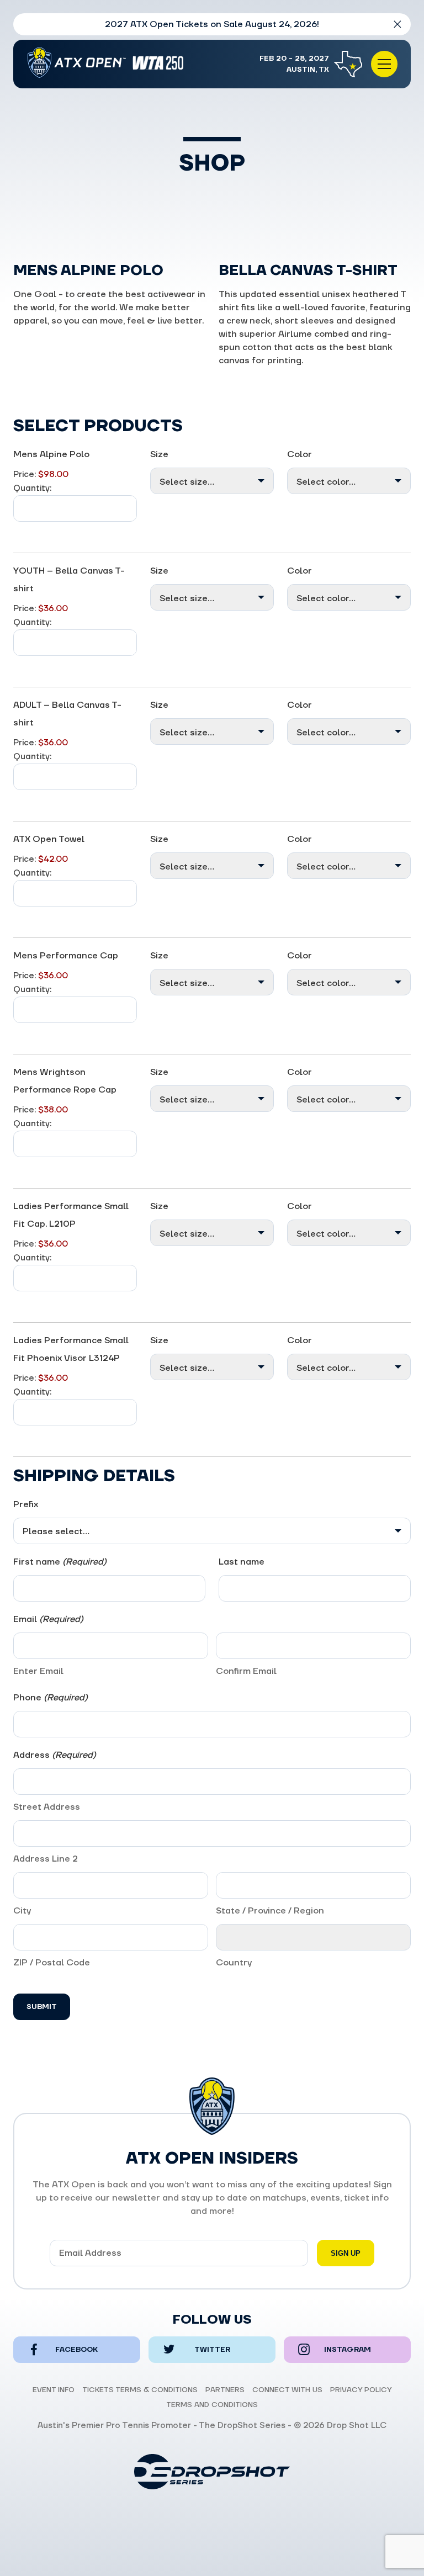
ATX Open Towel (49, 839)
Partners (225, 2390)
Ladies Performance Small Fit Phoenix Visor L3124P (71, 1349)
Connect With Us (287, 2390)
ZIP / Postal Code (52, 1963)
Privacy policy (361, 2390)
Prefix (26, 1504)
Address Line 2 (46, 1859)
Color (300, 454)
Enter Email (38, 1671)
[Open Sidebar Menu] (384, 64)
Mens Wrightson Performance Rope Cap (65, 1081)
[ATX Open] (109, 64)
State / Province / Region (270, 1911)
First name (60, 1562)
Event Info (54, 2390)
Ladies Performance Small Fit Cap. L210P (71, 1215)
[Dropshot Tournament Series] (212, 2472)
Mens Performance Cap (66, 956)
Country (234, 1963)
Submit (42, 2007)
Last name (242, 1562)
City (22, 1911)
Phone (51, 1698)
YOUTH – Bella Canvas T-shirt (69, 580)
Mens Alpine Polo (51, 454)
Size (159, 454)
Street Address (47, 1807)
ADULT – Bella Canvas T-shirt (67, 714)
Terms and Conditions (212, 2405)
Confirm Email (246, 1671)
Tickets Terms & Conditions (140, 2390)
